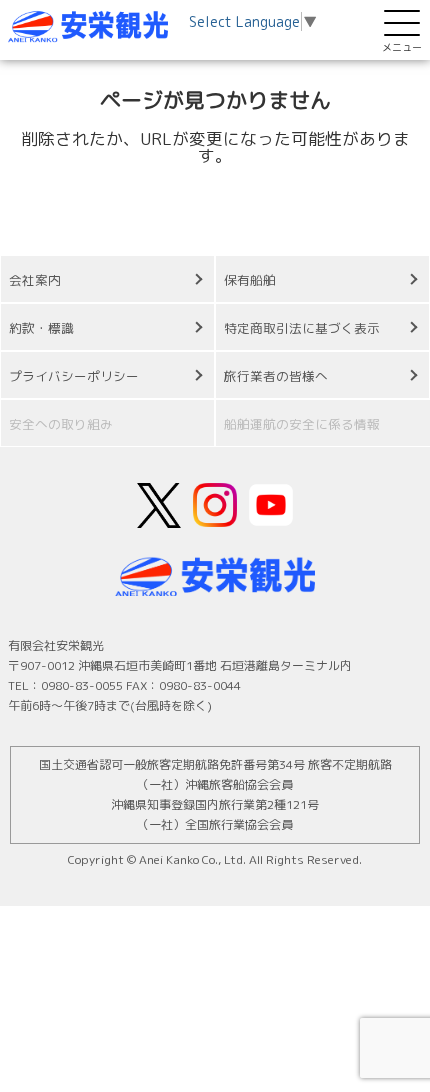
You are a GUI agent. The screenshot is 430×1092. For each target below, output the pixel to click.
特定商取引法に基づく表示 (302, 328)
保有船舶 (250, 280)
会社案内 (35, 280)
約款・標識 (41, 328)
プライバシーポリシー (74, 376)
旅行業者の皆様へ (276, 376)
